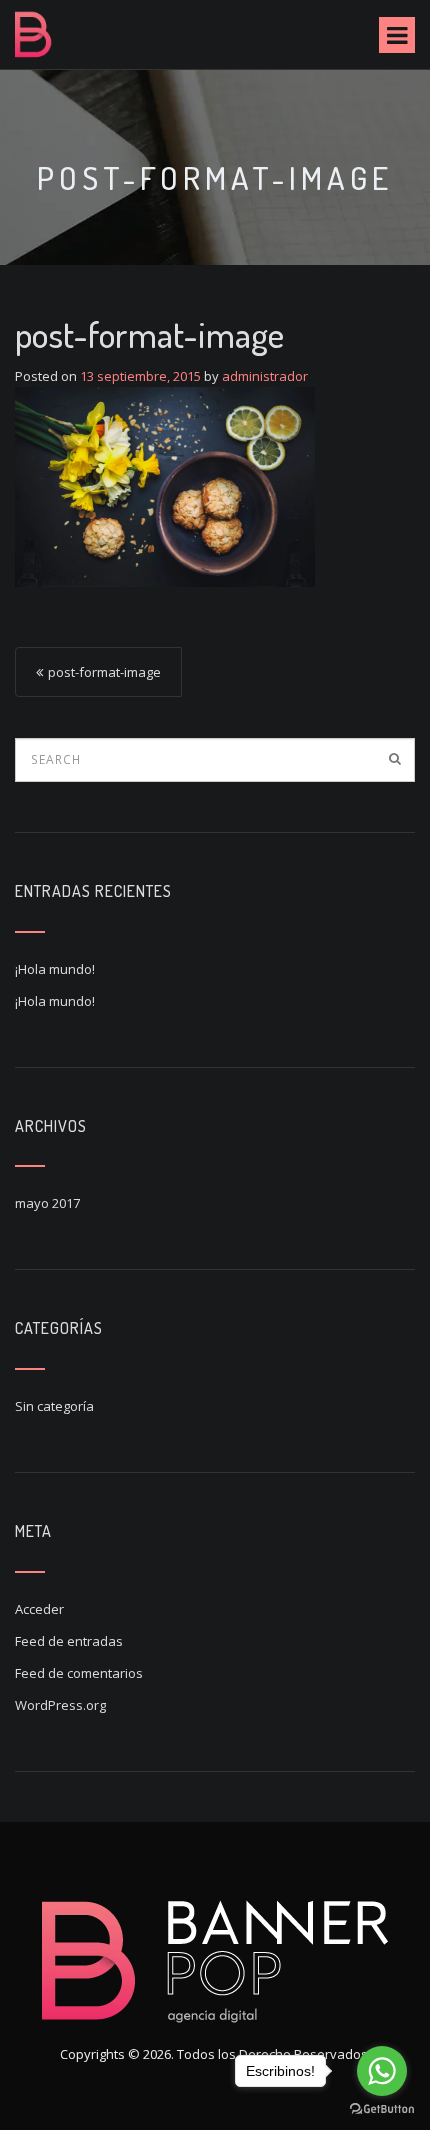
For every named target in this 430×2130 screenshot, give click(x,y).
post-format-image (104, 672)
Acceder (39, 1609)
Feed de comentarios (79, 1673)
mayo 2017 (47, 1203)
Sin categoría (54, 1406)
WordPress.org (60, 1705)
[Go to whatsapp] (382, 2071)
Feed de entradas (69, 1641)
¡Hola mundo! (55, 969)
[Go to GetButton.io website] (382, 2109)
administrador (265, 376)
